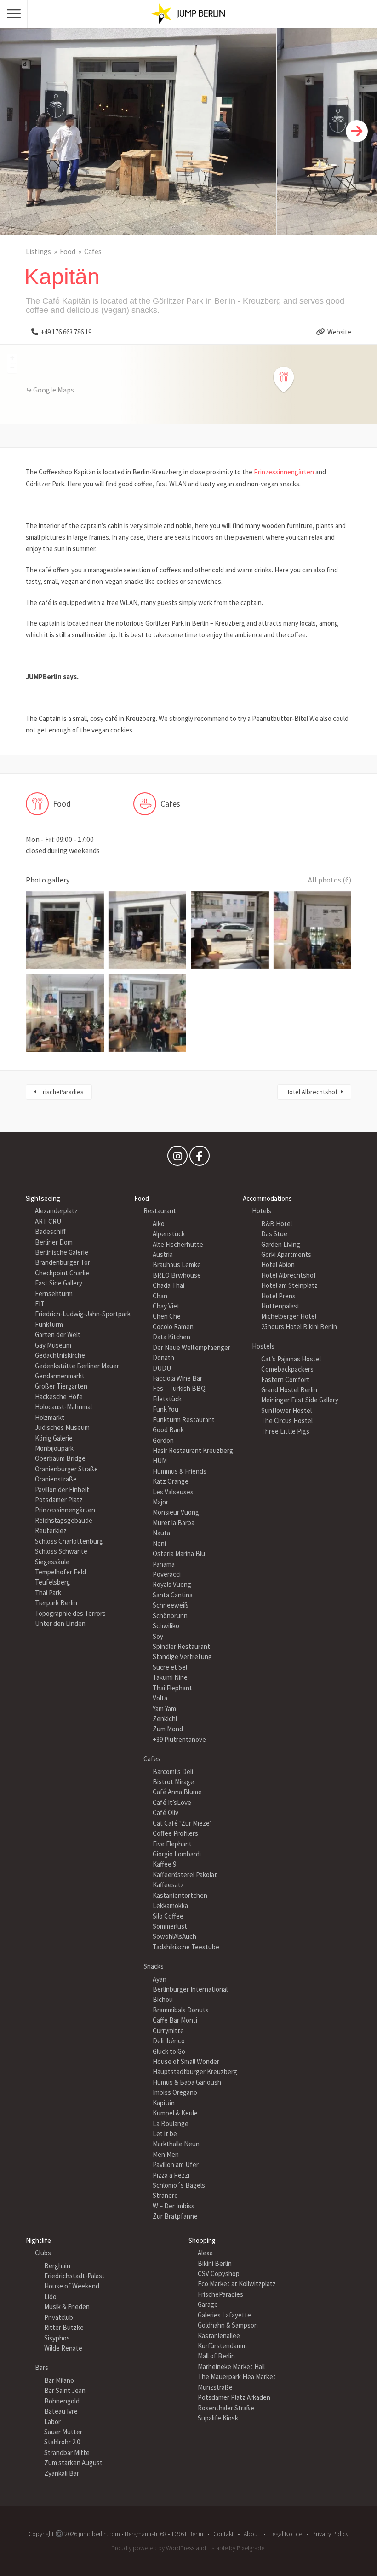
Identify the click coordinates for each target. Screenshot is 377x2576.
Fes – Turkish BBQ (179, 1388)
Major (160, 1502)
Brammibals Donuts (181, 2010)
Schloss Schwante (61, 1551)
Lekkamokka (170, 1905)
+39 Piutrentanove (179, 1739)
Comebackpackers (287, 1369)
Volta (160, 1698)
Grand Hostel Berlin (289, 1390)
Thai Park (48, 1593)
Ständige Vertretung (182, 1657)
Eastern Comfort (285, 1380)
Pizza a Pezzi (171, 2175)
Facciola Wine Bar (177, 1378)
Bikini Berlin (215, 2263)
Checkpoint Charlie (62, 1273)
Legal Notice (286, 2534)
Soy (158, 1636)
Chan (160, 1296)
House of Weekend (72, 2286)
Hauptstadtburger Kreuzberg (195, 2072)
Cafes (93, 251)
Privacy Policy (330, 2534)
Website (339, 332)
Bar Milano (59, 2380)
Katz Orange (171, 1481)
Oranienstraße (56, 1479)
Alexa (205, 2253)
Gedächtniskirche (60, 1355)
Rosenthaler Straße (226, 2408)
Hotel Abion (278, 1265)
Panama (164, 1564)
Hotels (262, 1211)
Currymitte (168, 2031)
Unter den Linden (60, 1623)
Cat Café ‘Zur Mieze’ (182, 1823)
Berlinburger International (190, 1989)
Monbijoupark (54, 1448)
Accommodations (267, 1198)
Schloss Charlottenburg (69, 1541)
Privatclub (59, 2317)
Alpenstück (169, 1234)
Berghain (57, 2266)
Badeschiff (50, 1231)
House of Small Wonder (186, 2061)
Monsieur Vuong (176, 1512)
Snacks (154, 1966)
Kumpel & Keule (175, 2113)
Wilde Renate (63, 2348)
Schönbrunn (170, 1616)
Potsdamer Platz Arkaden (234, 2397)
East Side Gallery (59, 1283)
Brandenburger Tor (63, 1262)
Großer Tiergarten (61, 1386)
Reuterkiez (51, 1530)
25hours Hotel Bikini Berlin (299, 1327)
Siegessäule (52, 1562)
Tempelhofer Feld (60, 1572)
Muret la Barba (174, 1523)
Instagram (177, 1158)
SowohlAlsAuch (174, 1936)
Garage (208, 2304)
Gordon (163, 1440)
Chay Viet (166, 1306)
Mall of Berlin (216, 2356)
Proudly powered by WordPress (153, 2548)
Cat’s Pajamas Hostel (291, 1359)
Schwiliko (166, 1626)
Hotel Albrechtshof (311, 1092)
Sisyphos (57, 2338)
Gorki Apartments (286, 1254)
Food (68, 251)
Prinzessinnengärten (284, 472)
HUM (160, 1461)
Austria (163, 1254)
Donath (163, 1357)
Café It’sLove (172, 1802)
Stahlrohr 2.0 (62, 2442)
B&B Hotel (277, 1224)
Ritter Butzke (64, 2327)
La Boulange (171, 2124)
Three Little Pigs (285, 1431)
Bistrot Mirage (173, 1782)
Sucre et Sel (170, 1667)
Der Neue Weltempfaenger (191, 1347)
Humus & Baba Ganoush (187, 2082)
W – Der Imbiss (174, 2206)
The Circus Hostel (287, 1421)
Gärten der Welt (58, 1334)
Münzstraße (215, 2387)
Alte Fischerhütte (178, 1244)
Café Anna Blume (177, 1792)
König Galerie (54, 1438)
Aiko (159, 1224)
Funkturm (49, 1324)
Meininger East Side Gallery (300, 1400)
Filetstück (167, 1399)
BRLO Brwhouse (177, 1275)
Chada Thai (169, 1285)
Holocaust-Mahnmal (63, 1407)
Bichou (163, 1999)
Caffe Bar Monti (175, 2020)
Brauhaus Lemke (177, 1265)
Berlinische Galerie (62, 1252)
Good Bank (168, 1430)
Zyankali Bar (62, 2473)
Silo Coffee (168, 1916)
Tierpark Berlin (56, 1603)
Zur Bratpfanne (175, 2216)
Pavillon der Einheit (62, 1490)
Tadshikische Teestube (186, 1947)
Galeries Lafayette (224, 2315)
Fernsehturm (54, 1294)
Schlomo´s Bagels (179, 2185)
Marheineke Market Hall (231, 2366)
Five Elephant (172, 1844)
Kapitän (164, 2103)
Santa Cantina (173, 1595)
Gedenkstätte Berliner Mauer (77, 1366)
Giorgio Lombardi (177, 1854)
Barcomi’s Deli (173, 1772)
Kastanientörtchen (180, 1895)
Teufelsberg (53, 1582)
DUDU (162, 1368)
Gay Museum (53, 1345)
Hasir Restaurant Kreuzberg (193, 1450)
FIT (40, 1304)
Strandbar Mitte (67, 2452)
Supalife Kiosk (218, 2418)
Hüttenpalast (280, 1306)
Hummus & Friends (180, 1471)
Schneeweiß (171, 1605)
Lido (50, 2297)
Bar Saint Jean (65, 2390)
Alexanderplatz (56, 1211)
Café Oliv (166, 1812)
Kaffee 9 (164, 1864)
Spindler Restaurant (181, 1646)
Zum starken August (73, 2463)
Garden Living (281, 1244)
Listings (38, 251)
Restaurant (160, 1211)
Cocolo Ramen (173, 1327)
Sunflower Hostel (286, 1410)
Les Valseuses (173, 1492)
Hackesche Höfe (59, 1397)
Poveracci (167, 1574)
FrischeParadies (62, 1092)
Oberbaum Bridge (60, 1458)
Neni (159, 1543)
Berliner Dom (54, 1242)
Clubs (43, 2253)
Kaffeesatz (168, 1885)
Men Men (166, 2154)
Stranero (165, 2195)
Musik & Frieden (67, 2307)
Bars (42, 2367)
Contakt (223, 2534)
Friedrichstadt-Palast (74, 2276)
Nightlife (38, 2240)
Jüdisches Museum (62, 1427)
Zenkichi (165, 1719)
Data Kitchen (171, 1337)
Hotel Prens (278, 1296)
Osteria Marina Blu (179, 1553)
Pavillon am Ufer (176, 2164)
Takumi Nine (170, 1677)
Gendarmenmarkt (60, 1376)
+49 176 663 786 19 (66, 332)
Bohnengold (62, 2401)
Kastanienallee (219, 2336)
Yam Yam (164, 1709)
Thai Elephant (172, 1688)
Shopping (202, 2240)
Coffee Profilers (175, 1833)
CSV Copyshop (219, 2273)
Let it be (165, 2134)
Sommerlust (170, 1926)
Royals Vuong (172, 1584)
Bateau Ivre (61, 2411)
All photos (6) (330, 880)
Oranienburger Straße (66, 1469)
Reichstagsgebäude (64, 1520)
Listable (217, 2548)
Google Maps (54, 390)
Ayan (160, 1979)
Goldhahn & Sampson (228, 2325)
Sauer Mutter (63, 2432)
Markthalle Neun (176, 2144)
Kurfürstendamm (222, 2346)
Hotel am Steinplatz (289, 1285)
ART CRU (48, 1221)
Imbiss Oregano (175, 2092)
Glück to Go (169, 2051)
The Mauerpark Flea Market (237, 2377)
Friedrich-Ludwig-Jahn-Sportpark (83, 1314)
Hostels (263, 1346)
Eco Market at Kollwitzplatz (237, 2284)
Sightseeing (43, 1198)
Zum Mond (168, 1729)
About (251, 2534)
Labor (52, 2422)
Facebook (200, 1158)
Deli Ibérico (169, 2041)
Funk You (166, 1409)
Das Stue (274, 1234)
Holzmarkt (50, 1417)
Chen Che (167, 1316)
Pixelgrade (251, 2548)
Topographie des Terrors (70, 1613)
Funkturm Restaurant (184, 1420)
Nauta (161, 1533)
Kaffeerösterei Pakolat (185, 1875)
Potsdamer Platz (59, 1500)
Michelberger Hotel (289, 1316)
